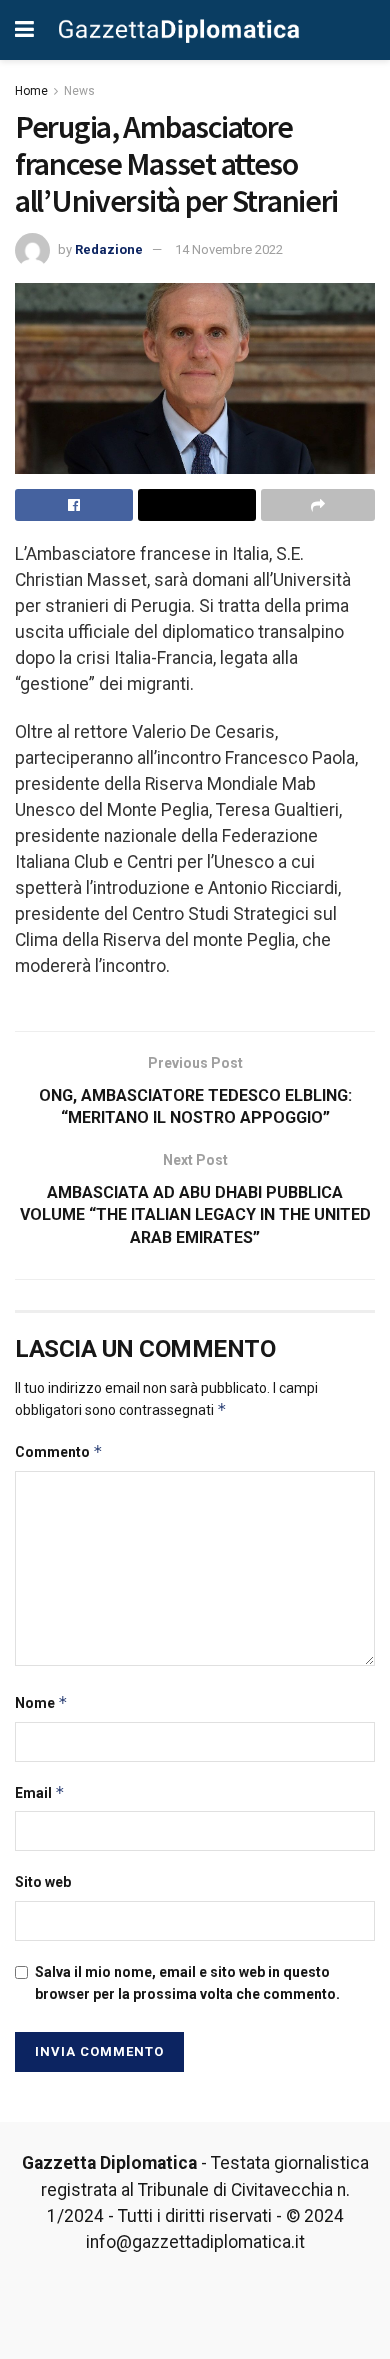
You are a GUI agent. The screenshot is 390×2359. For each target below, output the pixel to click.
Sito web (43, 1882)
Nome (41, 1702)
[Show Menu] (24, 30)
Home (31, 91)
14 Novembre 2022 (229, 249)
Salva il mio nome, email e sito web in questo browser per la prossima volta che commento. (187, 1983)
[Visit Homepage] (179, 30)
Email (40, 1792)
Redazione (109, 249)
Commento (59, 1451)
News (79, 91)
